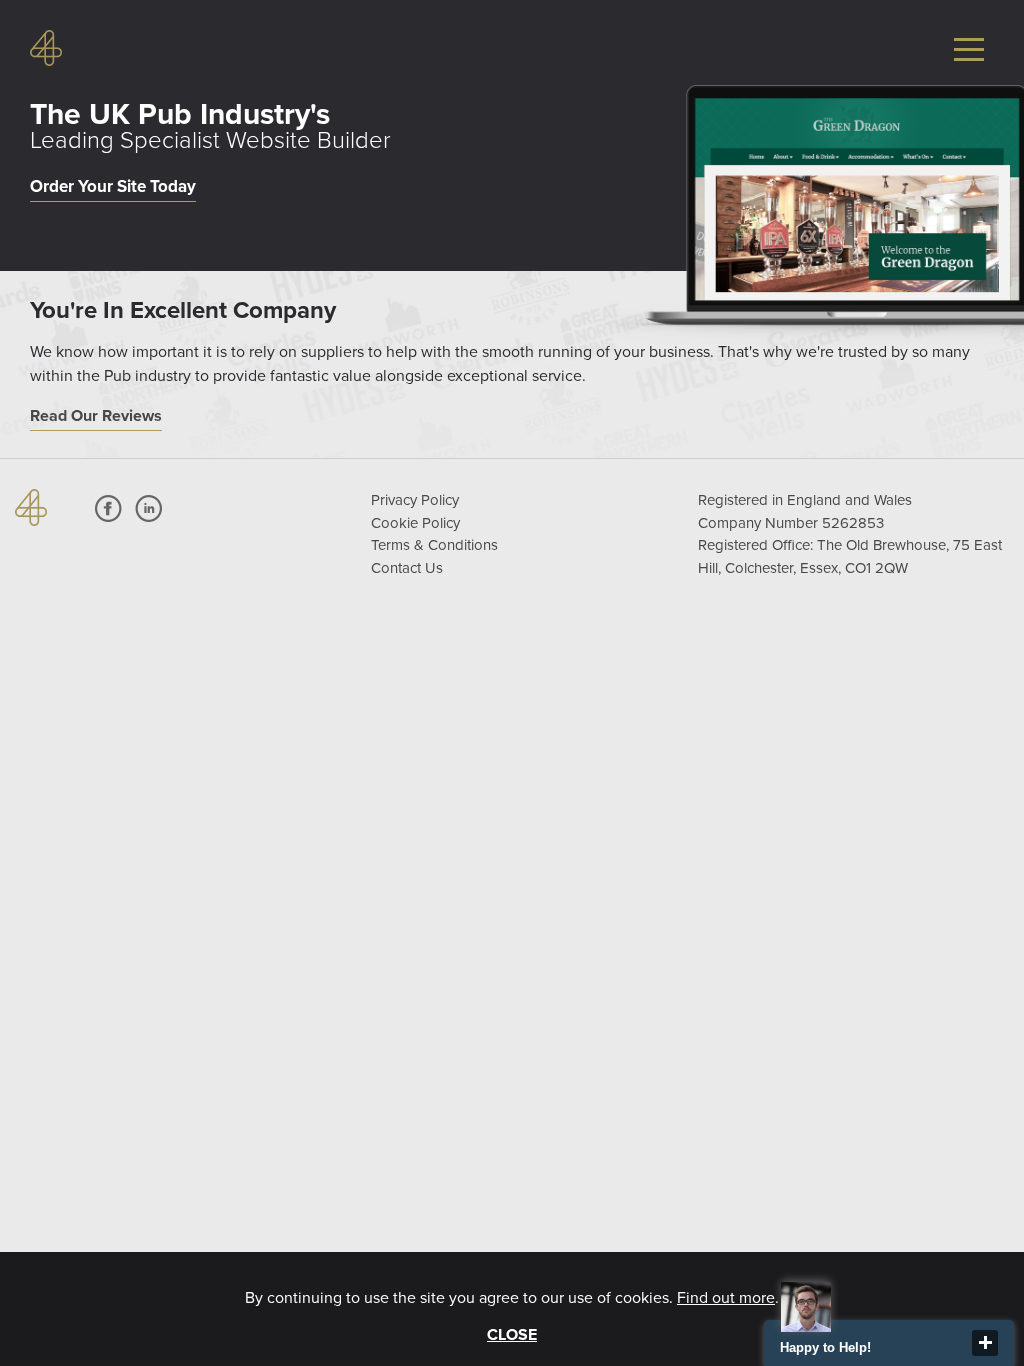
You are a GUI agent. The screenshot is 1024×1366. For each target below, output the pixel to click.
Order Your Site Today (113, 186)
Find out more (726, 1298)
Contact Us (407, 568)
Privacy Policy (415, 500)
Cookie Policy (415, 523)
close (985, 1343)
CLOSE (512, 1335)
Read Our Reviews (96, 416)
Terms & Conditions (434, 545)
